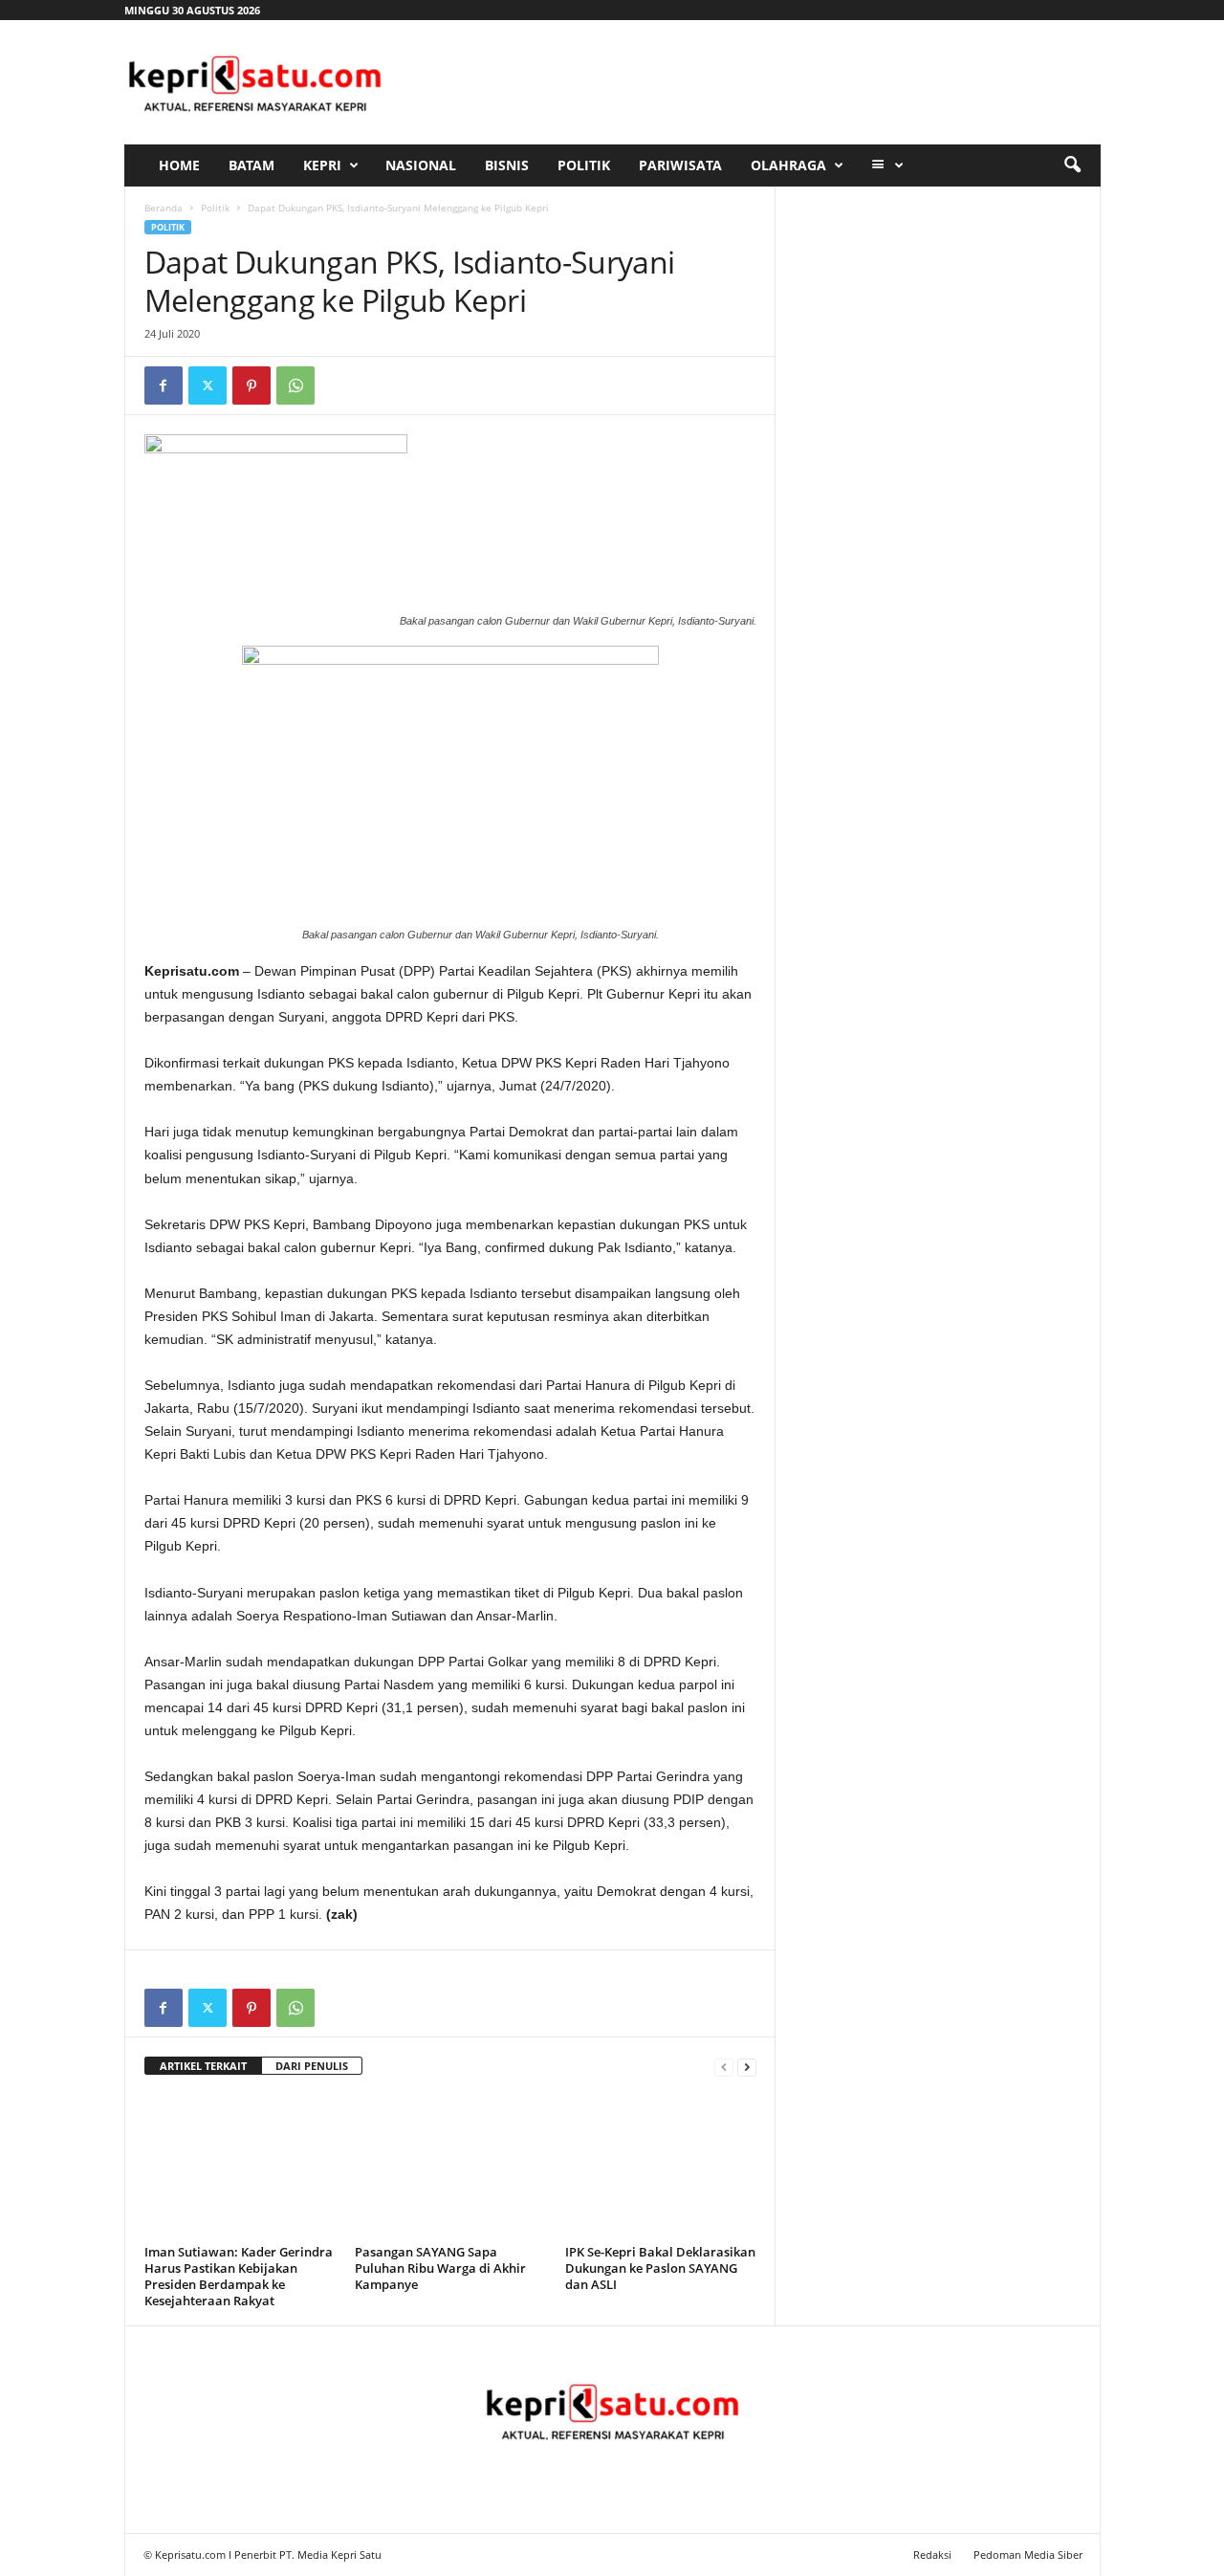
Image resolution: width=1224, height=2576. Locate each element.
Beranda (164, 208)
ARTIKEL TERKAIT (203, 2066)
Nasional (421, 165)
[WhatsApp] (295, 385)
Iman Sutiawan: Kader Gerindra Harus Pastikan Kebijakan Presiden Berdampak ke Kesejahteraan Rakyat (239, 2276)
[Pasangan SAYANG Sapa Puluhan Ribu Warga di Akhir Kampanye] (450, 2167)
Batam (251, 165)
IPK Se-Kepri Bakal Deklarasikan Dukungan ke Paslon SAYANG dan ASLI (660, 2268)
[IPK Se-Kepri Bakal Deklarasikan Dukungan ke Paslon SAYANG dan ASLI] (661, 2167)
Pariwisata (680, 165)
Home (179, 165)
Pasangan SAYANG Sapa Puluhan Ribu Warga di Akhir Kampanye (440, 2268)
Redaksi (932, 2554)
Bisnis (507, 165)
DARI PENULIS (312, 2066)
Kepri (322, 165)
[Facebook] (164, 385)
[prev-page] (724, 2067)
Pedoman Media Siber (1028, 2554)
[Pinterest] (251, 385)
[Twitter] (208, 385)
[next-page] (747, 2067)
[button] (1072, 165)
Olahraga (788, 165)
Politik (584, 165)
